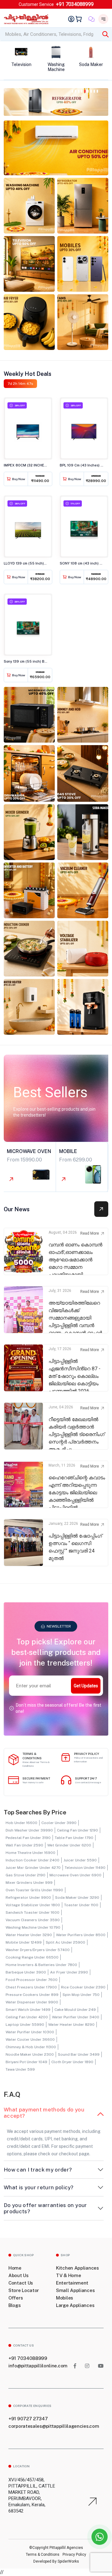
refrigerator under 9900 (28, 1898)
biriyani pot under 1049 (26, 2062)
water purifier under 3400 (76, 2017)
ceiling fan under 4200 (27, 2017)
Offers (16, 2298)
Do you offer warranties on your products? (45, 2208)
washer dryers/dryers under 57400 (38, 1950)
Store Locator (24, 2290)
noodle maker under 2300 (30, 2054)
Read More (90, 1233)
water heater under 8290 (71, 2025)
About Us (19, 2275)
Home (15, 2268)
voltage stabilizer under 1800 (33, 1905)
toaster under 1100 (81, 1905)
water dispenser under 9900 (32, 2002)
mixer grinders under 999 (29, 1883)
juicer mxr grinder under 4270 (33, 1868)
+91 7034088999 (75, 4)
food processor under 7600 (32, 1980)
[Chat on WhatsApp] (100, 2537)
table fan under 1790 (74, 1838)
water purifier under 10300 (30, 2032)
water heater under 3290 (29, 1935)
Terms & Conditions (43, 2555)
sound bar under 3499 (79, 2054)
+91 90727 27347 (28, 2419)
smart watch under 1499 (28, 2010)
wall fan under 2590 (24, 1845)
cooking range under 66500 (32, 1957)
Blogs (15, 2305)
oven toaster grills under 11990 (34, 1890)
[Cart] (80, 19)
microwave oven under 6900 (75, 1875)
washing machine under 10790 (33, 1927)
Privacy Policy (74, 2555)
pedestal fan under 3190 (28, 1838)
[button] (72, 90)
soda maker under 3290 (77, 1898)
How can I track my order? (38, 2170)
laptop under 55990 (25, 2025)
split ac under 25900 (65, 1942)
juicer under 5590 (80, 1860)
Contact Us (21, 2283)
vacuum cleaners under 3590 (33, 1920)
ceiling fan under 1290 (77, 1830)
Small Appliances (75, 2290)
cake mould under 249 (75, 2010)
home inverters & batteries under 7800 (41, 1965)
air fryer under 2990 (69, 1972)
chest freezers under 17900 (31, 1987)
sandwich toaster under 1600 (33, 1912)
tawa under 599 (20, 2069)
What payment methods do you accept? (44, 2113)
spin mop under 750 (81, 1995)
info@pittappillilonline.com (38, 2366)
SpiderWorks (68, 2561)
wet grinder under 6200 (69, 1845)
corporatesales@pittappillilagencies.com (54, 2426)
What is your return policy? (39, 2187)
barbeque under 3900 (26, 1972)
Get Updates (86, 1686)
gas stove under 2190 (26, 1875)
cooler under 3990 (59, 1823)
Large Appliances (75, 2305)
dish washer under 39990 (29, 1830)
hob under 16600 (21, 1823)
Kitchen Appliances (77, 2268)
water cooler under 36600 (30, 2040)
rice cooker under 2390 (83, 1987)
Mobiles (65, 2298)
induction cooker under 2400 (33, 1860)
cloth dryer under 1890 (72, 2062)
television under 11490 (85, 1868)
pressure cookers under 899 (32, 1995)
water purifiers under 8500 (81, 1935)
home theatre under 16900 (30, 1853)
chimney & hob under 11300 (31, 2047)
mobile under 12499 (24, 1942)
